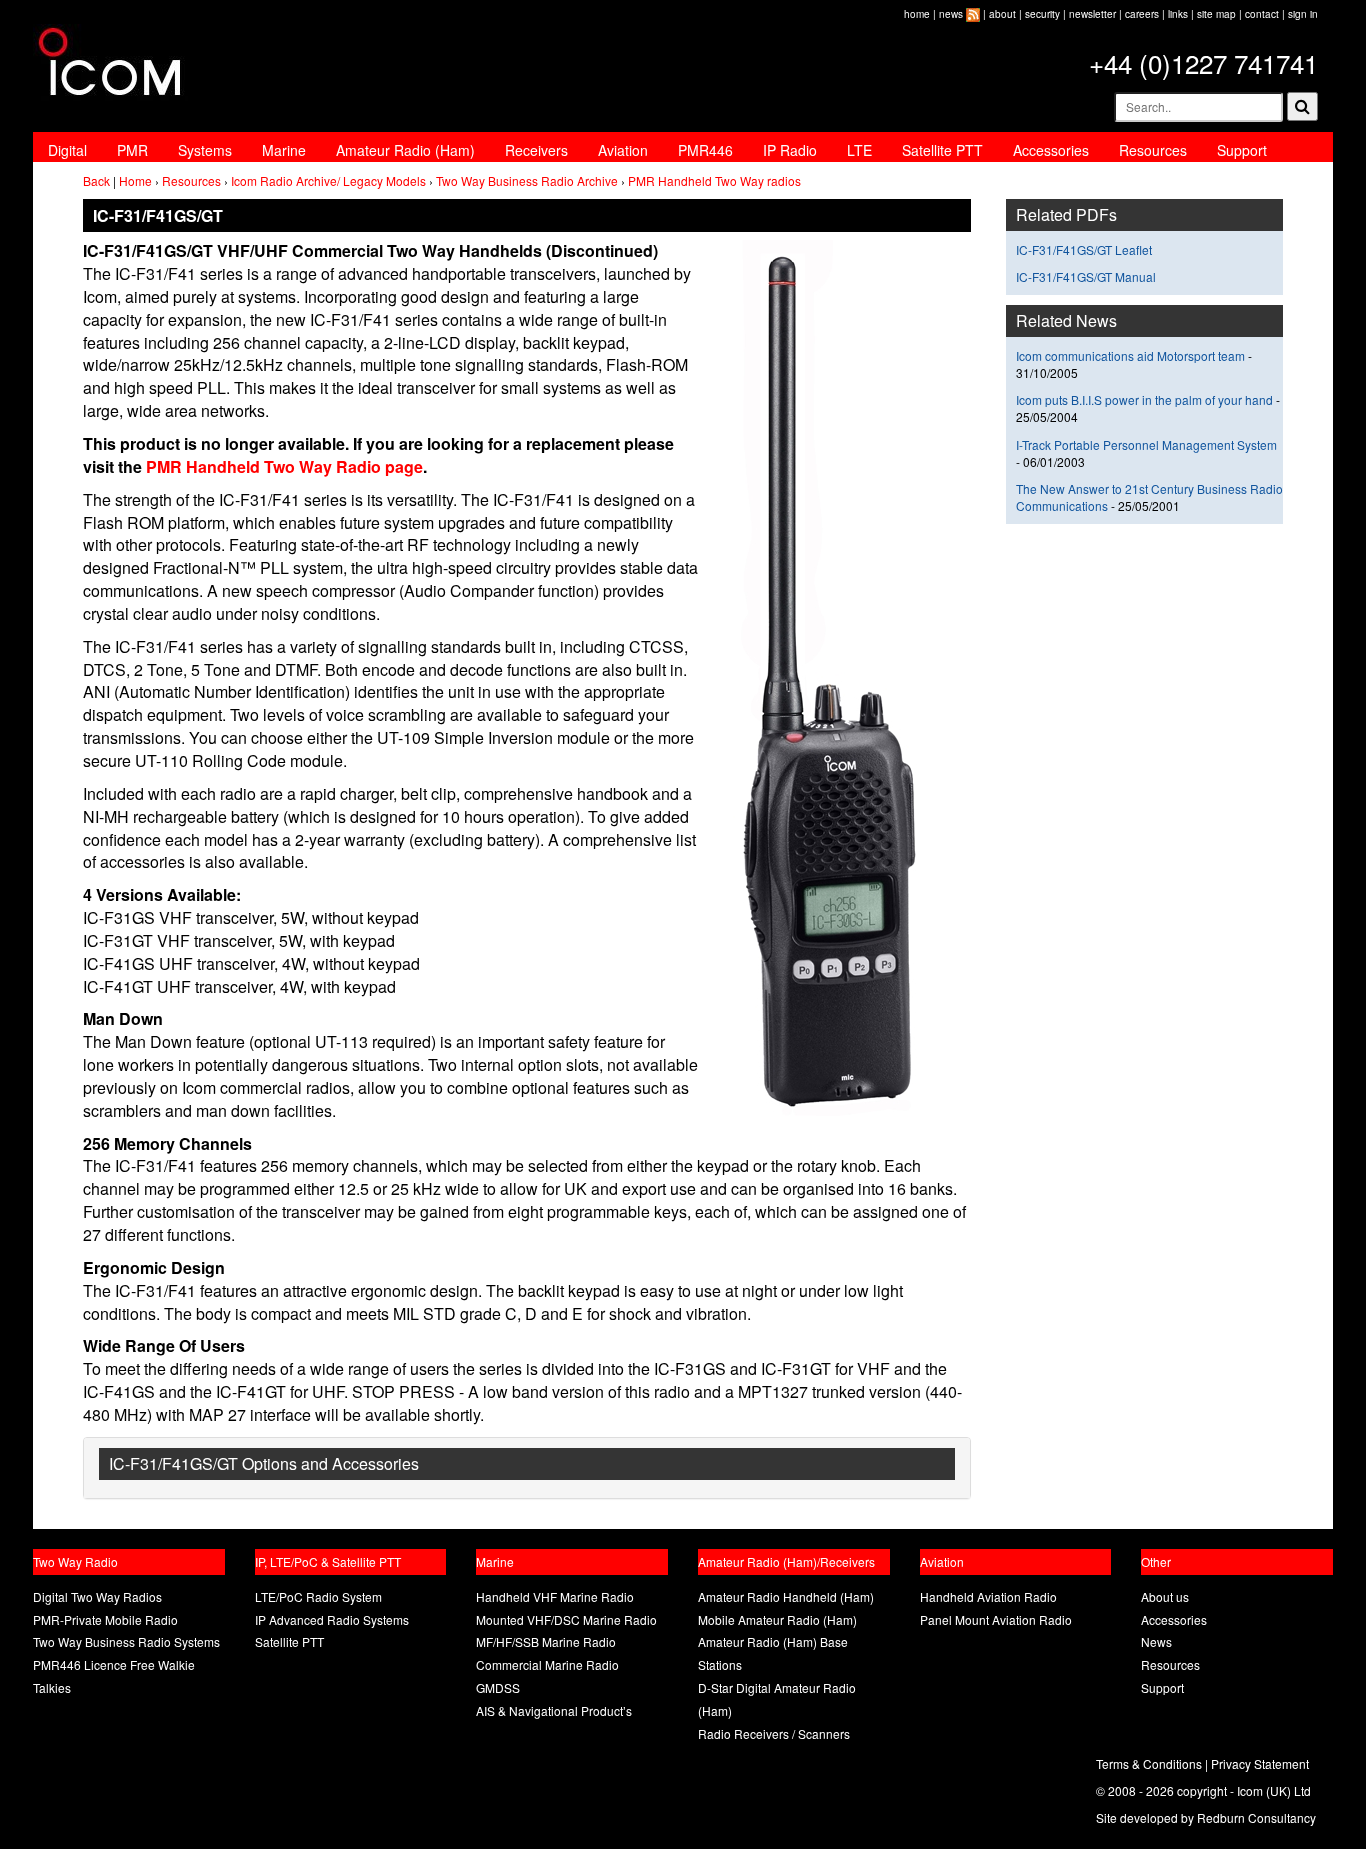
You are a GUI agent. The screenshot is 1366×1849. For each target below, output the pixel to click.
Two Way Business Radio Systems (126, 1641)
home (917, 14)
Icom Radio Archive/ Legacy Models (328, 180)
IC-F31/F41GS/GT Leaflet (1084, 249)
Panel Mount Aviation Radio (996, 1619)
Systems (205, 150)
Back (96, 180)
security (1042, 14)
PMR (132, 150)
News (1156, 1641)
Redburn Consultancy (1256, 1817)
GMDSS (498, 1687)
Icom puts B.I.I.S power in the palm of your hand (1146, 399)
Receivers (536, 150)
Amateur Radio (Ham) (405, 150)
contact (1262, 14)
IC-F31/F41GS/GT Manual (1086, 276)
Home (135, 180)
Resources (1153, 150)
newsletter (1092, 14)
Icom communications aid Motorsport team (1130, 355)
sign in (1303, 14)
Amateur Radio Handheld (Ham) (786, 1596)
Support (1242, 150)
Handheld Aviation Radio (988, 1596)
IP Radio (790, 150)
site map (1216, 14)
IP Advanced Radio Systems (332, 1619)
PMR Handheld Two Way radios (714, 180)
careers (1142, 14)
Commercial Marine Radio (547, 1664)
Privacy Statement (1260, 1763)
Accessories (1051, 150)
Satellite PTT (942, 150)
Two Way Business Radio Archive (527, 180)
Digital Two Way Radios (97, 1596)
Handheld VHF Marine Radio (555, 1596)
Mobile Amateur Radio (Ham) (777, 1619)
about (1002, 14)
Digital (67, 150)
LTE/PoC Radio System (318, 1596)
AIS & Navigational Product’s (554, 1710)
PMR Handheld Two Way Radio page (282, 466)
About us (1165, 1596)
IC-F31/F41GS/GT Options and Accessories (264, 1463)
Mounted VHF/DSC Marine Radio (566, 1619)
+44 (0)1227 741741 (1203, 62)
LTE (859, 150)
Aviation (623, 150)
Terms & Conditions (1149, 1763)
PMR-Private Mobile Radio (105, 1619)
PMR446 (705, 150)
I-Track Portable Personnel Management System (1146, 444)
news (951, 14)
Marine (284, 150)
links (1178, 14)
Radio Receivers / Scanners (774, 1733)
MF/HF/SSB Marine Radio (546, 1641)
